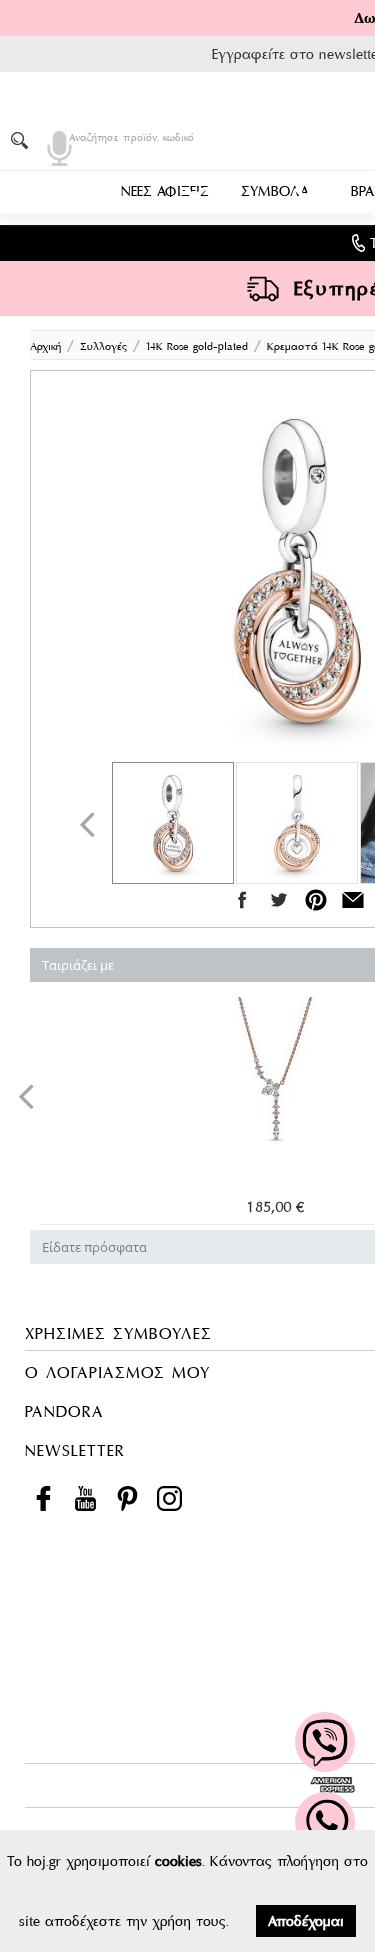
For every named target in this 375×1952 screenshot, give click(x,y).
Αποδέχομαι (306, 1921)
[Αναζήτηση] (23, 140)
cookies (178, 1861)
